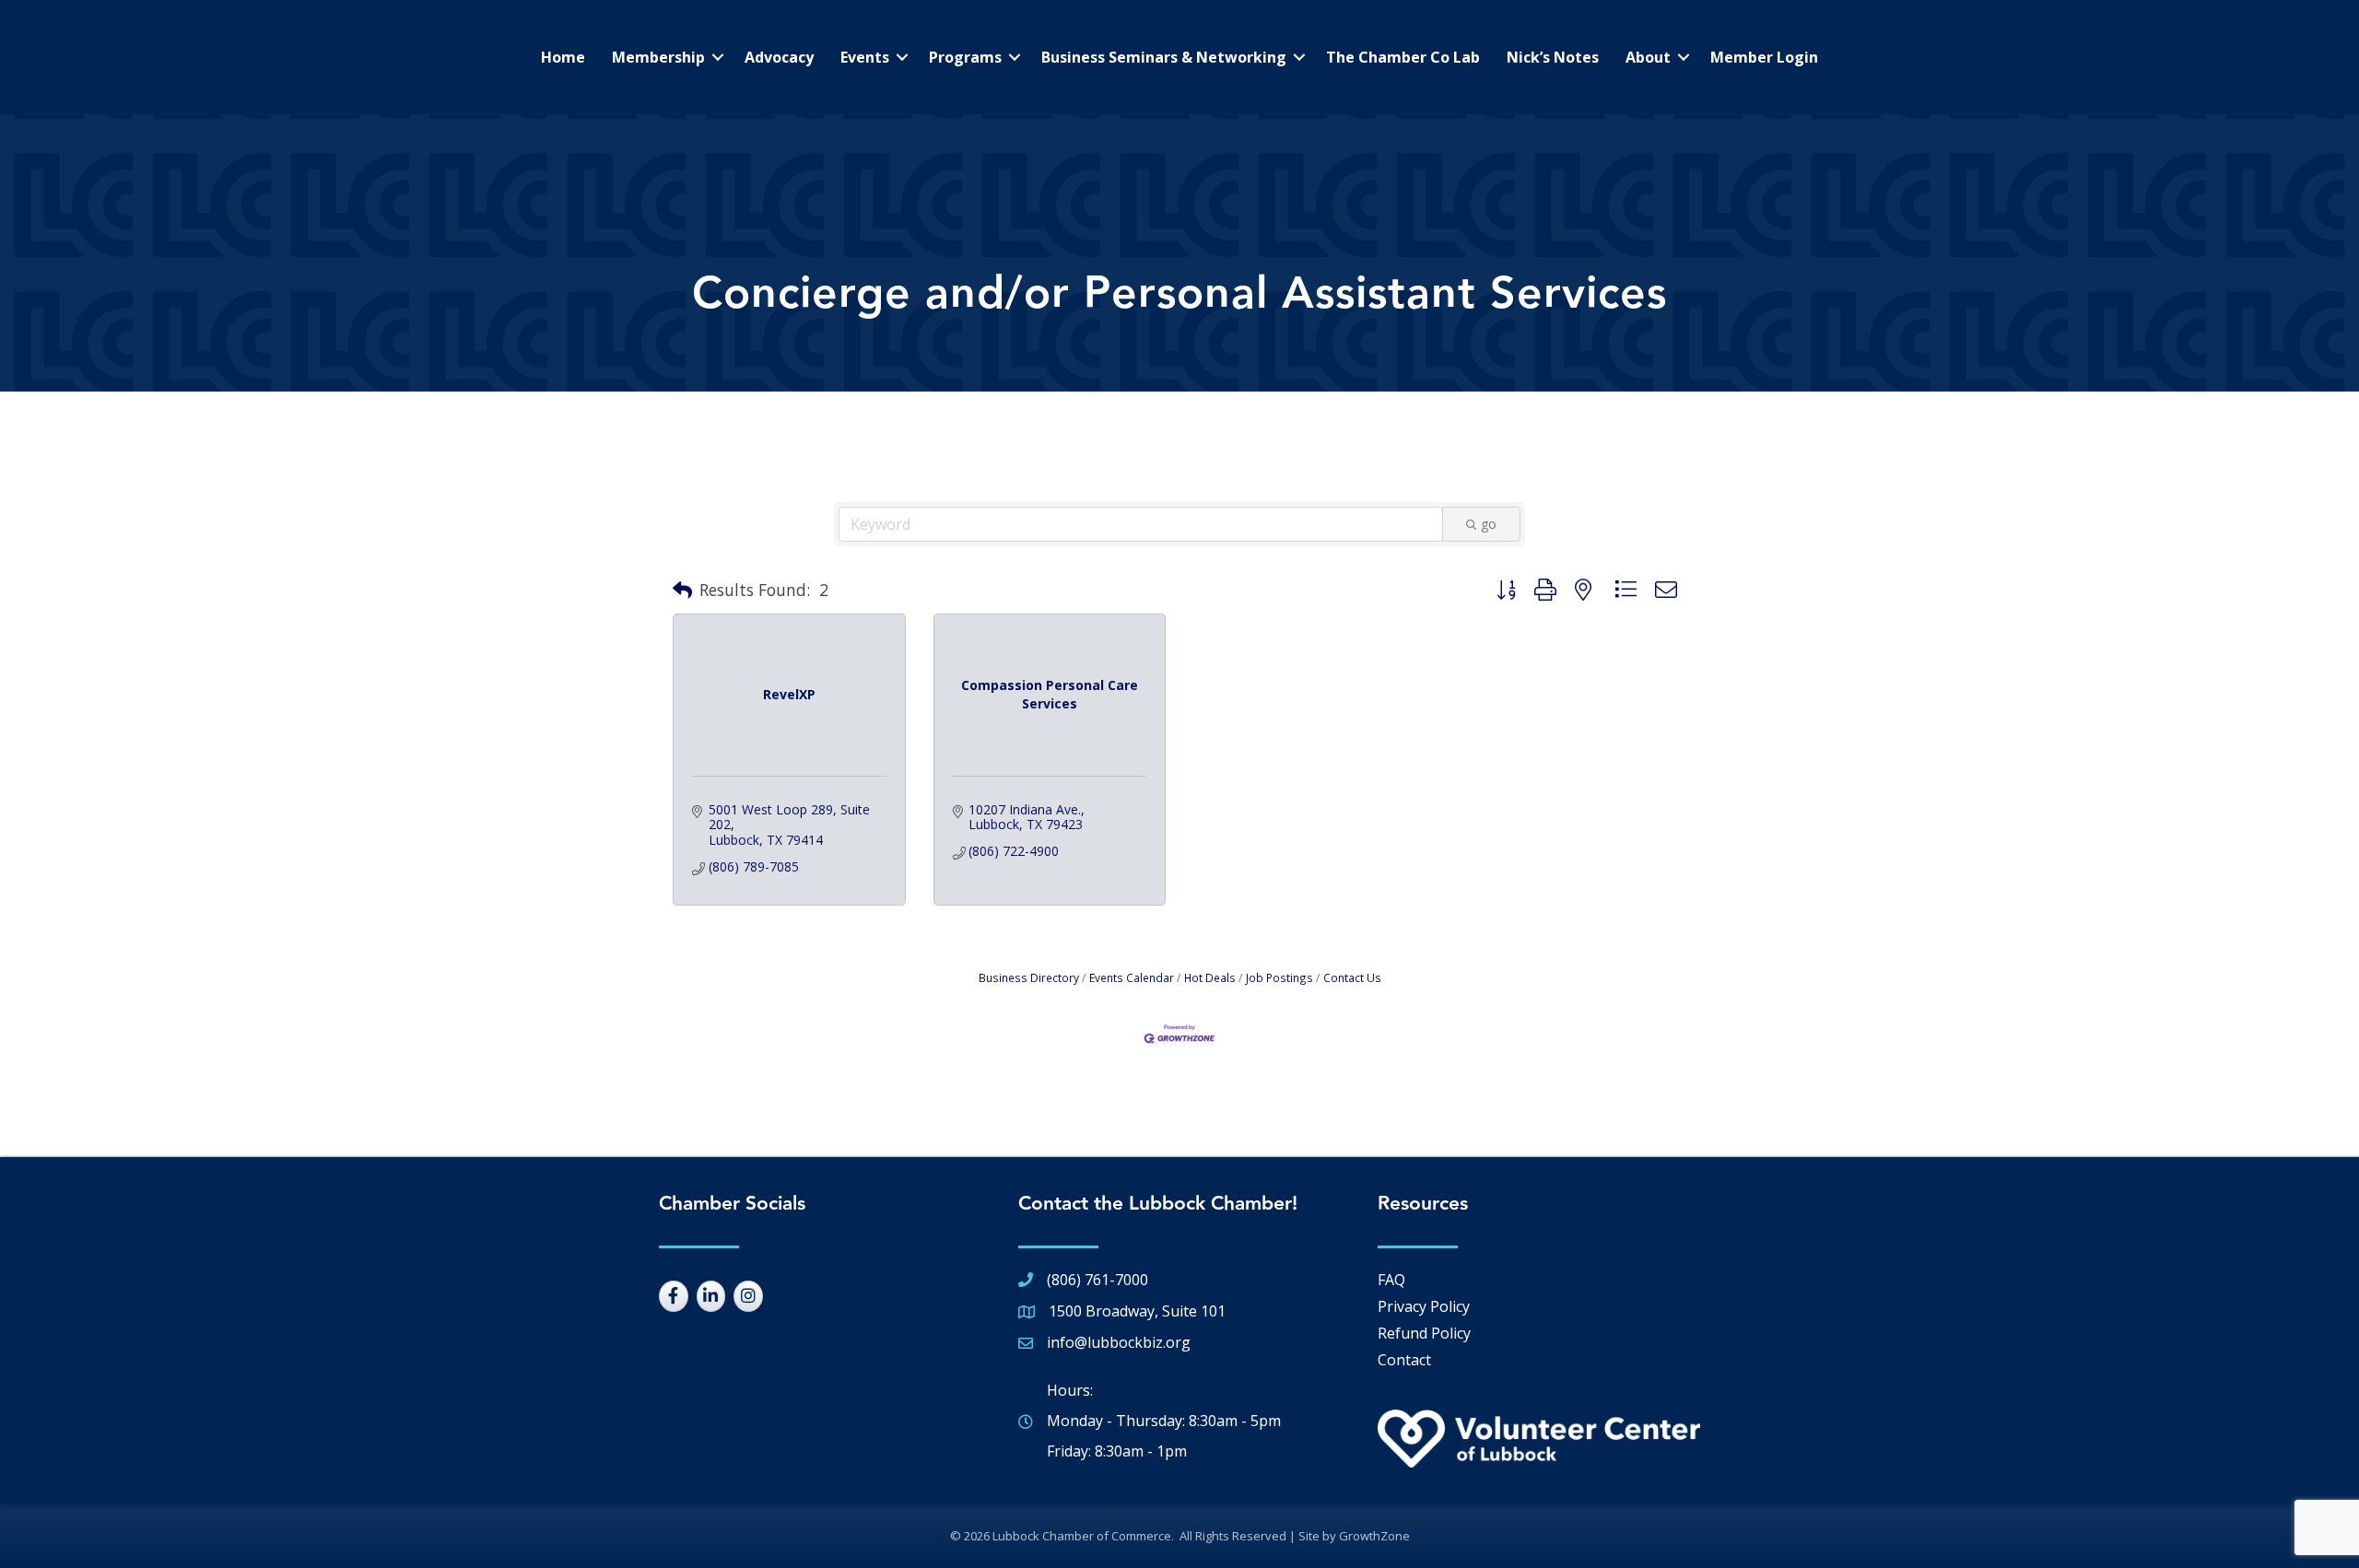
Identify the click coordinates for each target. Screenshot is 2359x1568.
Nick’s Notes (1553, 57)
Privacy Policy (1424, 1306)
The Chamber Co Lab (1403, 57)
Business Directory (1029, 977)
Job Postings (1279, 977)
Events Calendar (1132, 977)
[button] (682, 591)
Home (563, 57)
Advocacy (779, 57)
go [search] (1489, 524)
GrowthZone (1374, 1536)
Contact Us (1352, 977)
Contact (1404, 1360)
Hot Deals (1210, 977)
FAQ (1391, 1280)
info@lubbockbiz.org (1119, 1342)
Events (865, 57)
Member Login (1764, 57)
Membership (658, 57)
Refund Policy (1424, 1333)
